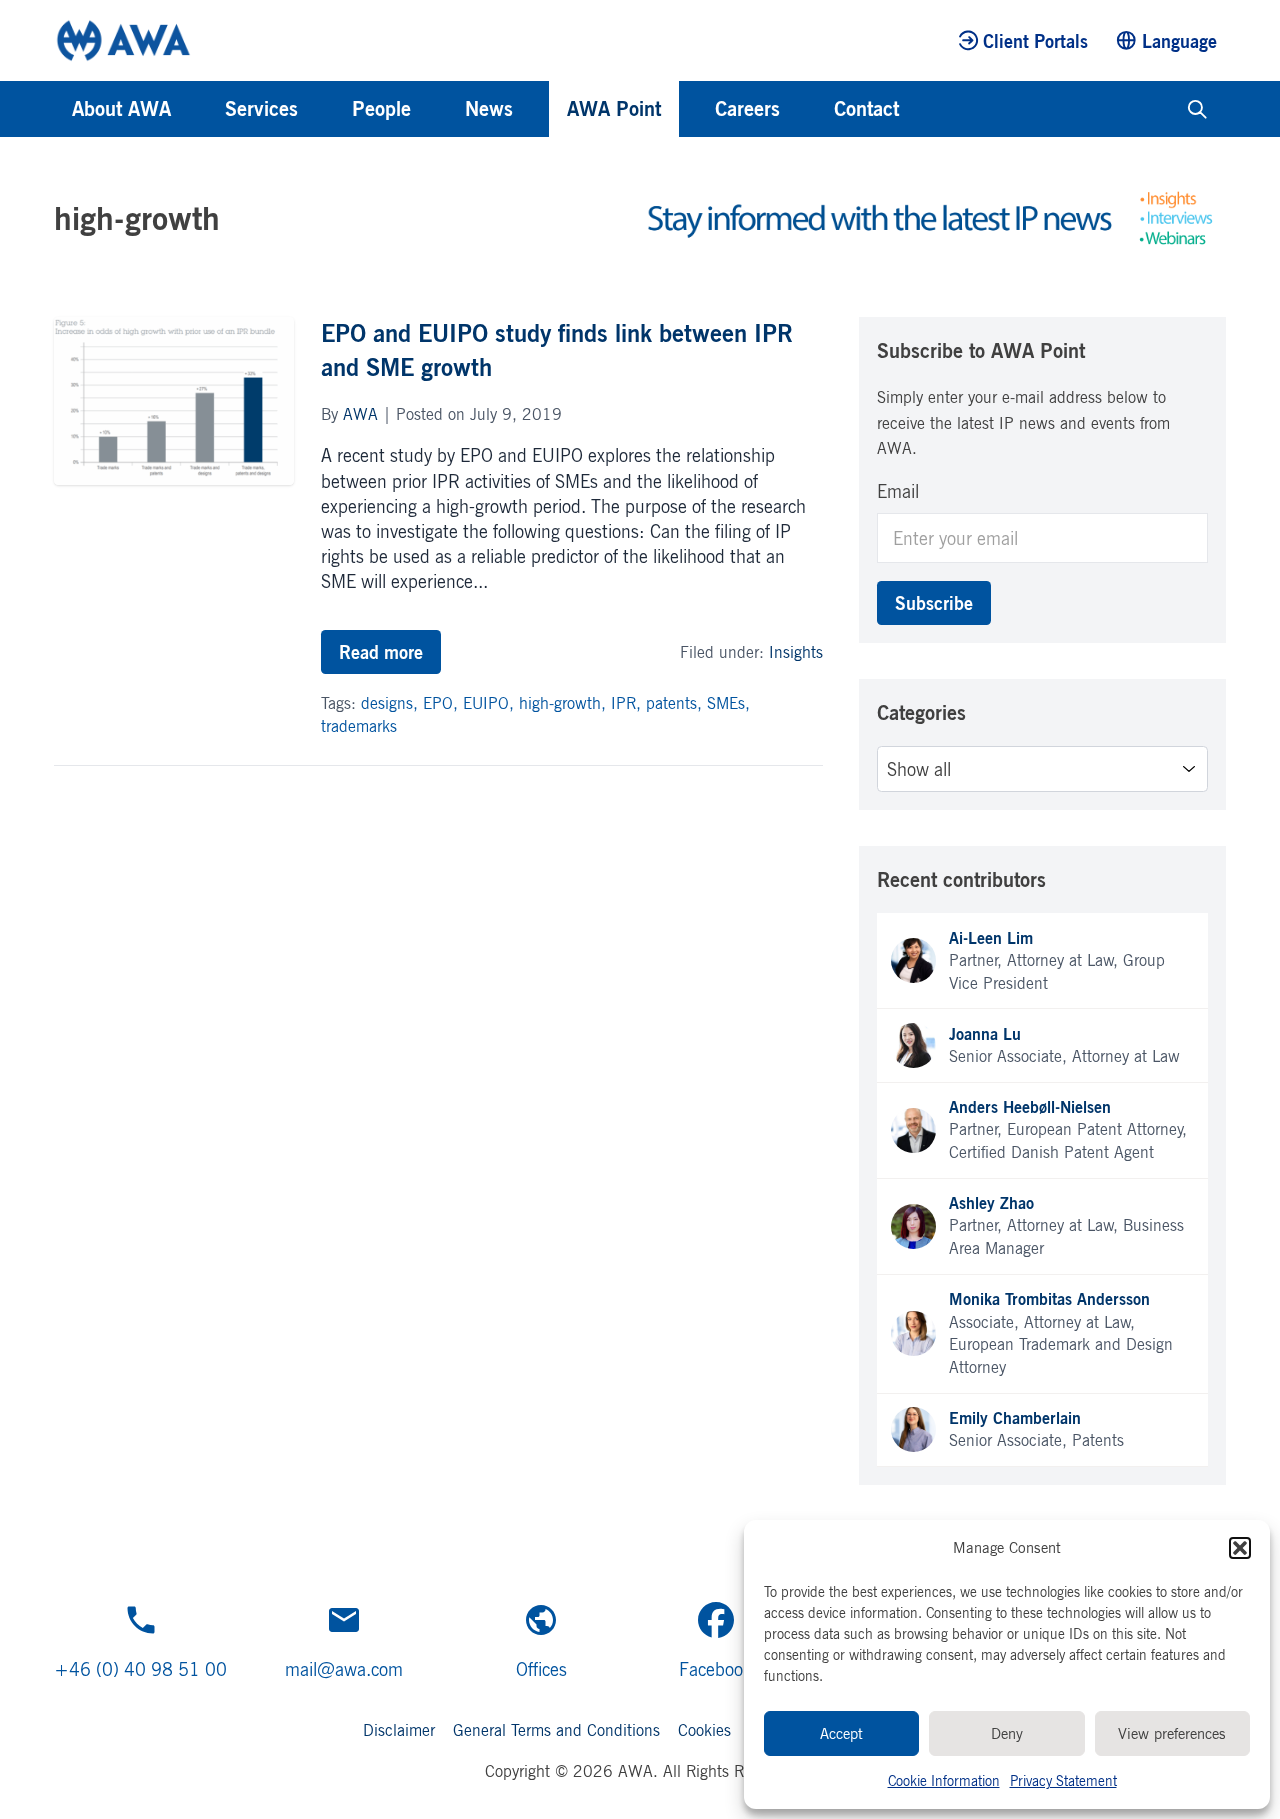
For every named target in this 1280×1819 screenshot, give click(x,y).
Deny (1007, 1733)
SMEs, (728, 703)
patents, (676, 703)
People (381, 108)
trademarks (359, 726)
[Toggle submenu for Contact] (926, 109)
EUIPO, (491, 703)
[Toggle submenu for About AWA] (198, 109)
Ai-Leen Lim (991, 938)
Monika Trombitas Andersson (1049, 1299)
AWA (360, 414)
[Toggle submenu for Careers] (807, 109)
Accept (841, 1733)
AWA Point (614, 108)
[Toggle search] (1197, 109)
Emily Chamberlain (1015, 1418)
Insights (796, 652)
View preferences (1172, 1733)
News (489, 108)
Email (898, 491)
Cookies (704, 1730)
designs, (392, 703)
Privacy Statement (1063, 1780)
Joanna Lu (985, 1034)
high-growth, (565, 703)
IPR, (628, 703)
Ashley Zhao (991, 1203)
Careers (747, 108)
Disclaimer (399, 1730)
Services (261, 108)
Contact (866, 108)
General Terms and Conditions (556, 1730)
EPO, (443, 703)
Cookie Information (944, 1780)
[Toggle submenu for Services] (325, 109)
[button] (1240, 1548)
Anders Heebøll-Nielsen (1030, 1107)
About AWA (121, 108)
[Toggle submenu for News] (540, 109)
